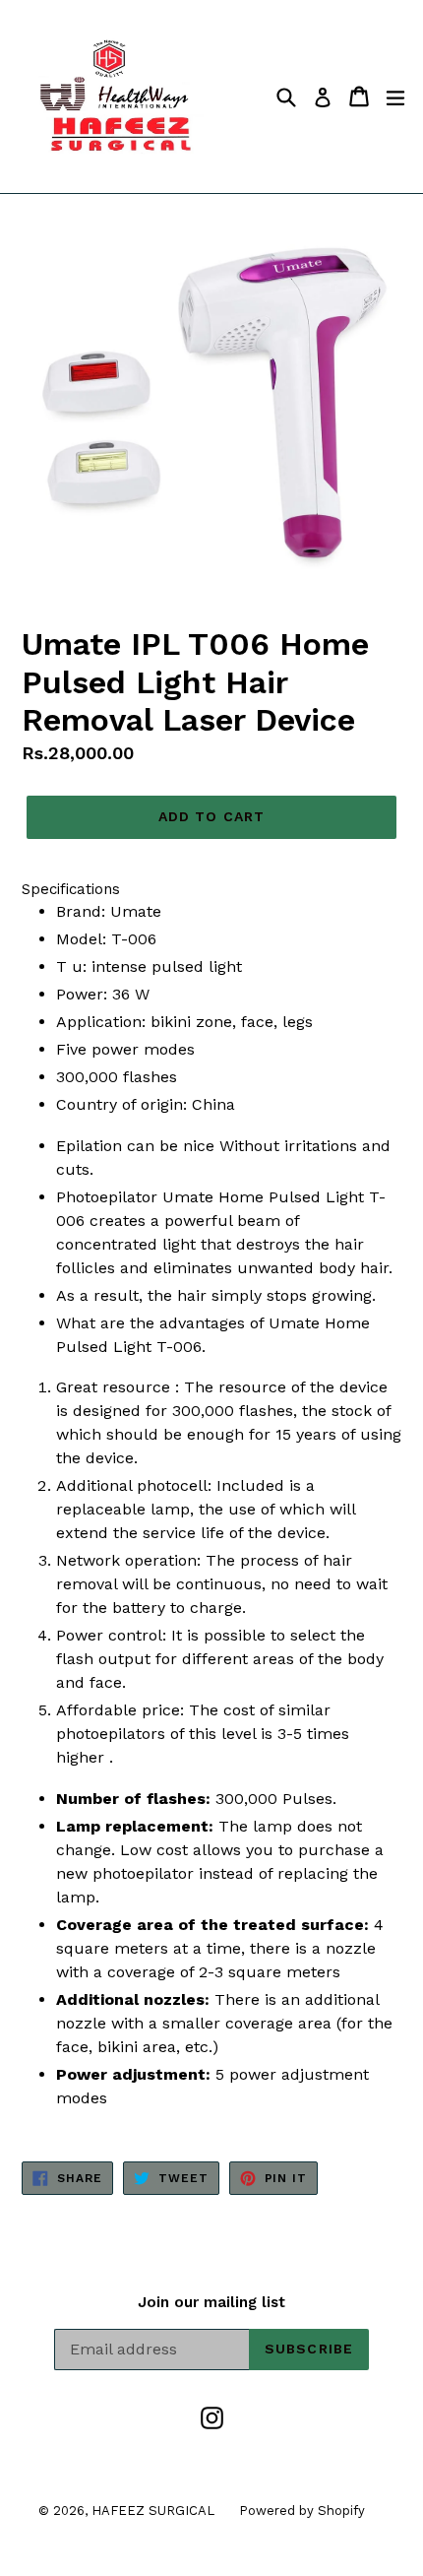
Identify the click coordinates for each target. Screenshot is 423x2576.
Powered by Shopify (302, 2511)
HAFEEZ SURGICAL (153, 2511)
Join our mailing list (211, 2302)
